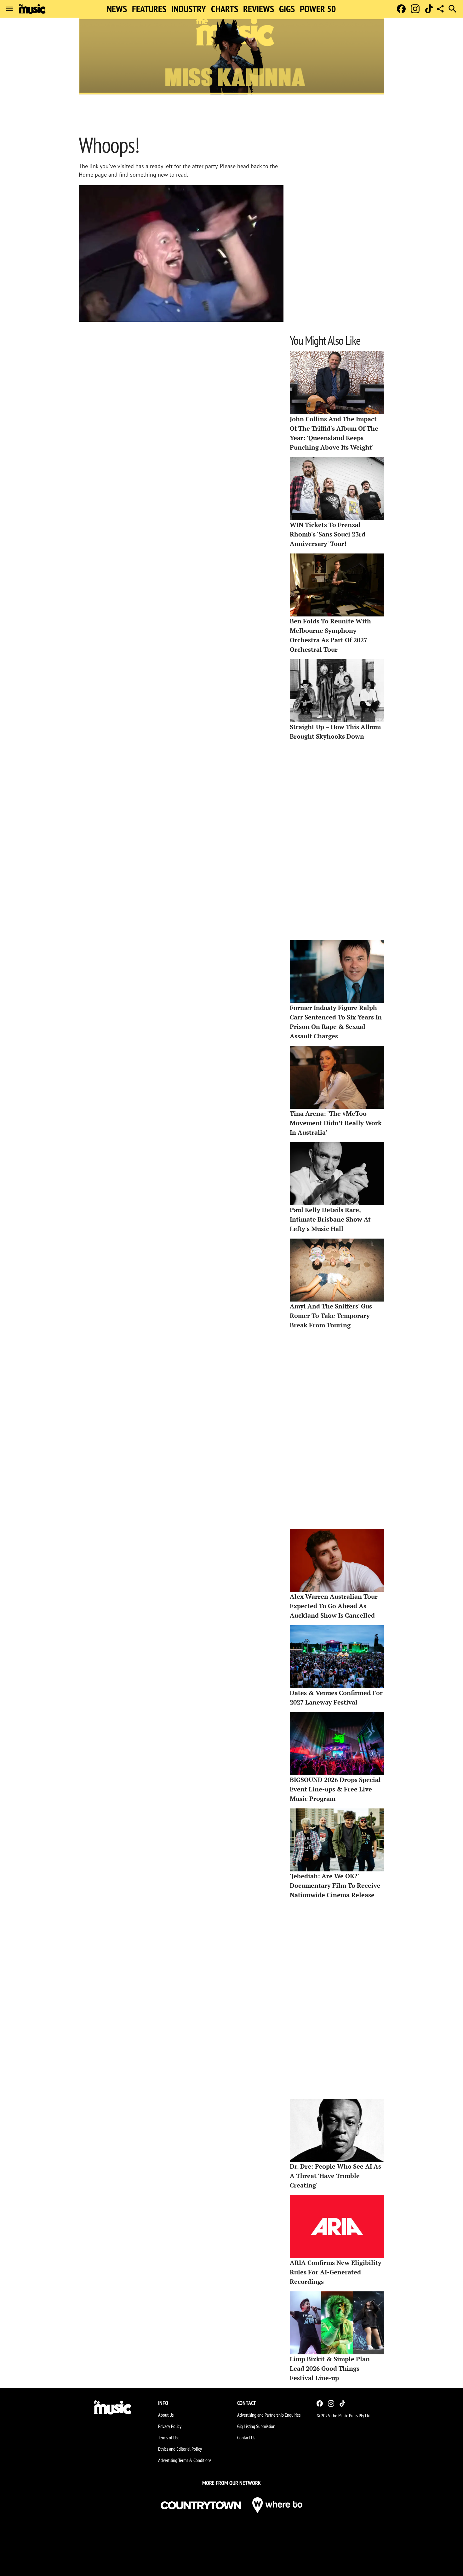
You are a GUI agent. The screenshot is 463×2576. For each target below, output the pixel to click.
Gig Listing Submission (256, 2426)
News (117, 9)
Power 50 (318, 9)
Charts (225, 9)
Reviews (259, 9)
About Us (166, 2415)
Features (149, 9)
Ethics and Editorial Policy (180, 2449)
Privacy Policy (170, 2426)
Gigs (287, 9)
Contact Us (246, 2437)
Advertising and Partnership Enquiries (269, 2415)
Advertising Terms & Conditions (185, 2460)
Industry (189, 9)
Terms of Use (169, 2437)
